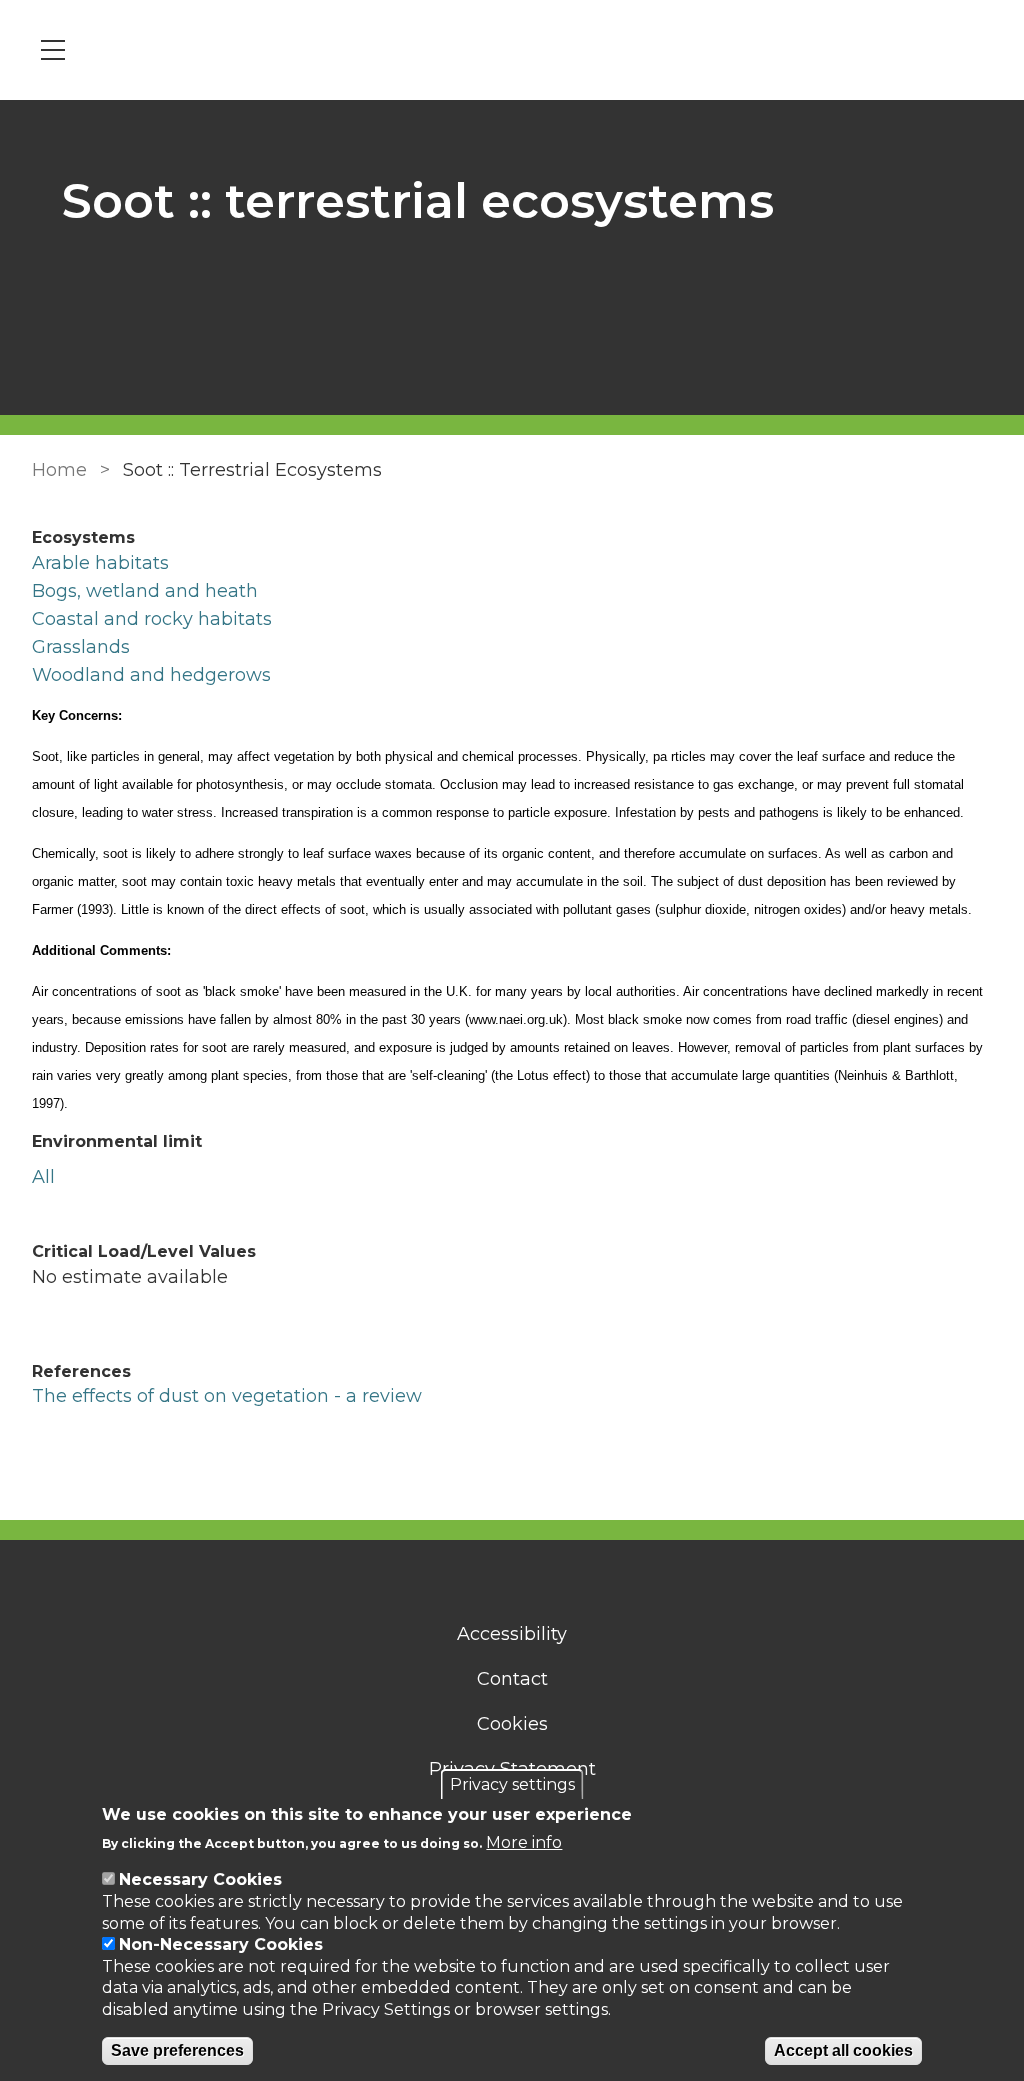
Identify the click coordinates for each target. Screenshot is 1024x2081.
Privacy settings (512, 1784)
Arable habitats (100, 563)
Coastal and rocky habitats (152, 619)
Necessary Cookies (200, 1879)
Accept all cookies (843, 2050)
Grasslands (81, 647)
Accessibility (512, 1634)
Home (59, 470)
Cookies (512, 1724)
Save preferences (177, 2050)
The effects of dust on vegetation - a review (227, 1396)
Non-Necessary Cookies (221, 1944)
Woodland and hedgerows (151, 675)
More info (524, 1842)
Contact (512, 1679)
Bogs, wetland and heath (145, 591)
